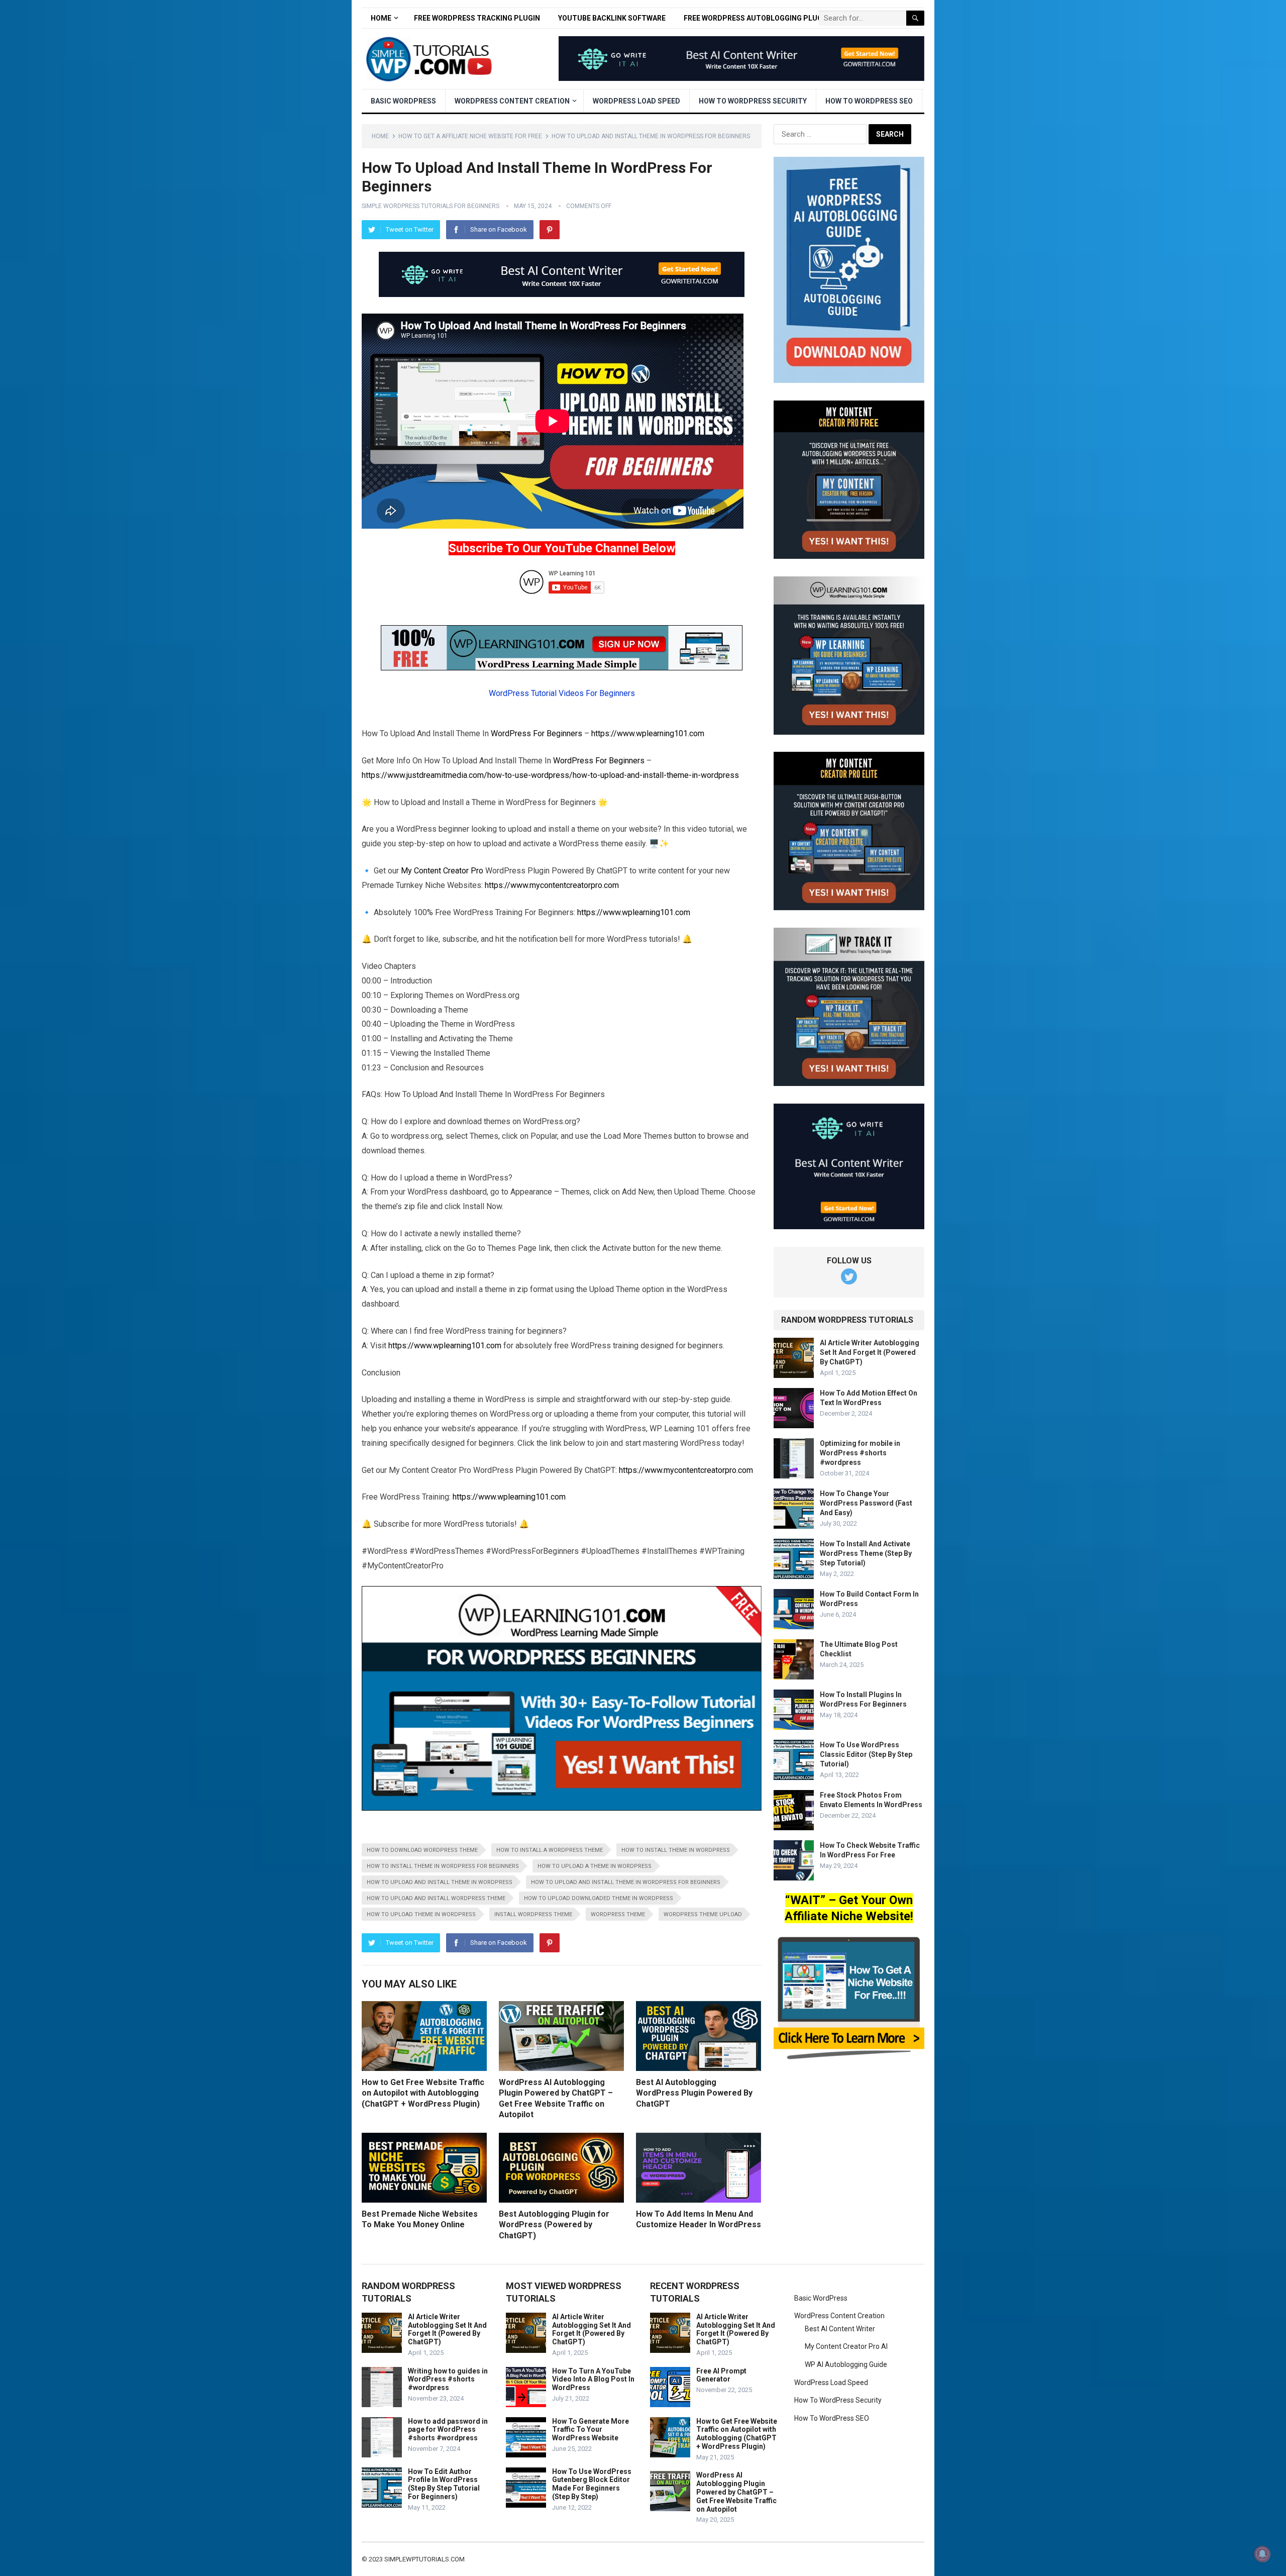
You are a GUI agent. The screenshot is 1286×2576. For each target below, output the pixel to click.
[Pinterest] (550, 230)
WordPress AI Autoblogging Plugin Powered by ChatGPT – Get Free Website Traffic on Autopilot (736, 2492)
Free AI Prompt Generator (721, 2375)
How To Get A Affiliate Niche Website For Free (470, 136)
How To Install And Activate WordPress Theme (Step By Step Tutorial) (866, 1553)
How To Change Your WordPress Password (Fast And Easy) (866, 1503)
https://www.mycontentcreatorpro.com (552, 885)
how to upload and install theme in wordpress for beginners (626, 1882)
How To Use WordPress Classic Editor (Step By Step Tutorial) (866, 1754)
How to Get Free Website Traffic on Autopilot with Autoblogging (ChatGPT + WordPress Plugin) (423, 2093)
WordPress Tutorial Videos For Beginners (562, 693)
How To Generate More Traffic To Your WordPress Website (591, 2430)
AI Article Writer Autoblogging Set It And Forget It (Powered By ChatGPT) (870, 1352)
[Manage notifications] (1262, 2554)
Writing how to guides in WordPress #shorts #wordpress (448, 2380)
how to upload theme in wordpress (421, 1914)
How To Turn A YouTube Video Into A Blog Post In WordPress (593, 2380)
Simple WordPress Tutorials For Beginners (431, 206)
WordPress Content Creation (512, 101)
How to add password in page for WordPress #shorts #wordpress (448, 2430)
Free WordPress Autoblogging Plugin (757, 18)
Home (381, 18)
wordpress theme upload (703, 1914)
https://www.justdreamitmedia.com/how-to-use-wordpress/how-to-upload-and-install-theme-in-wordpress (550, 775)
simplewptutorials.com (424, 2559)
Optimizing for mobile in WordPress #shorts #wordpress (860, 1453)
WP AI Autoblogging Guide (846, 2364)
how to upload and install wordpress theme (436, 1898)
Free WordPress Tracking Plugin (477, 18)
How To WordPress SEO (869, 101)
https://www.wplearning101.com (648, 733)
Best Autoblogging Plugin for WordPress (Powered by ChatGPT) (554, 2225)
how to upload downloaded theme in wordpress (599, 1898)
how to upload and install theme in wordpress (440, 1882)
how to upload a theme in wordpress (595, 1866)
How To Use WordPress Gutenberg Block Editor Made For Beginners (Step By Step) (592, 2484)
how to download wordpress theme (422, 1850)
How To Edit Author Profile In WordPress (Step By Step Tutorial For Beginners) (444, 2484)
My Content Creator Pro (442, 871)
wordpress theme (618, 1914)
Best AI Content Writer (840, 2329)
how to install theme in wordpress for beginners (443, 1866)
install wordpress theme (533, 1914)
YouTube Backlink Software (612, 18)
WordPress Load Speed (636, 101)
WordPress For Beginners (537, 733)
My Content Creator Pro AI (846, 2346)
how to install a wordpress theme (550, 1850)
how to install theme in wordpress (676, 1850)
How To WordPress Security (753, 101)
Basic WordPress (403, 101)
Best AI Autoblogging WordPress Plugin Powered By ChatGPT (694, 2093)
